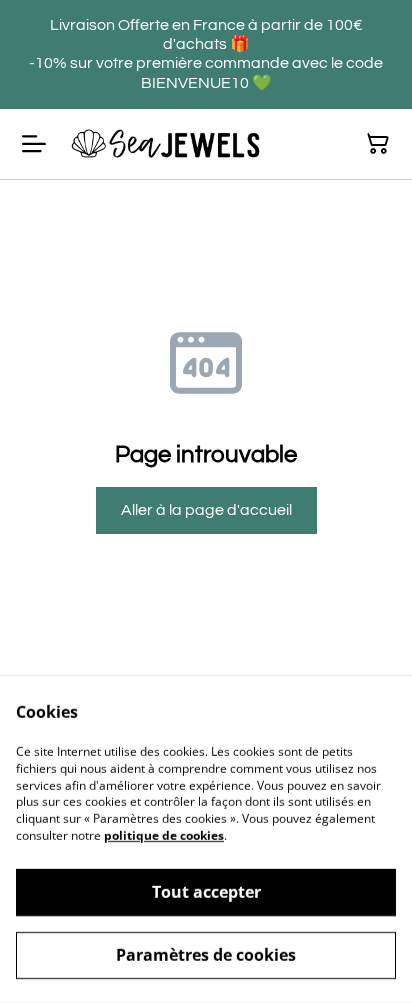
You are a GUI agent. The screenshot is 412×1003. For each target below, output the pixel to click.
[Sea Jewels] (166, 144)
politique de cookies (164, 835)
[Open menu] (34, 144)
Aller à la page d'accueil (206, 510)
